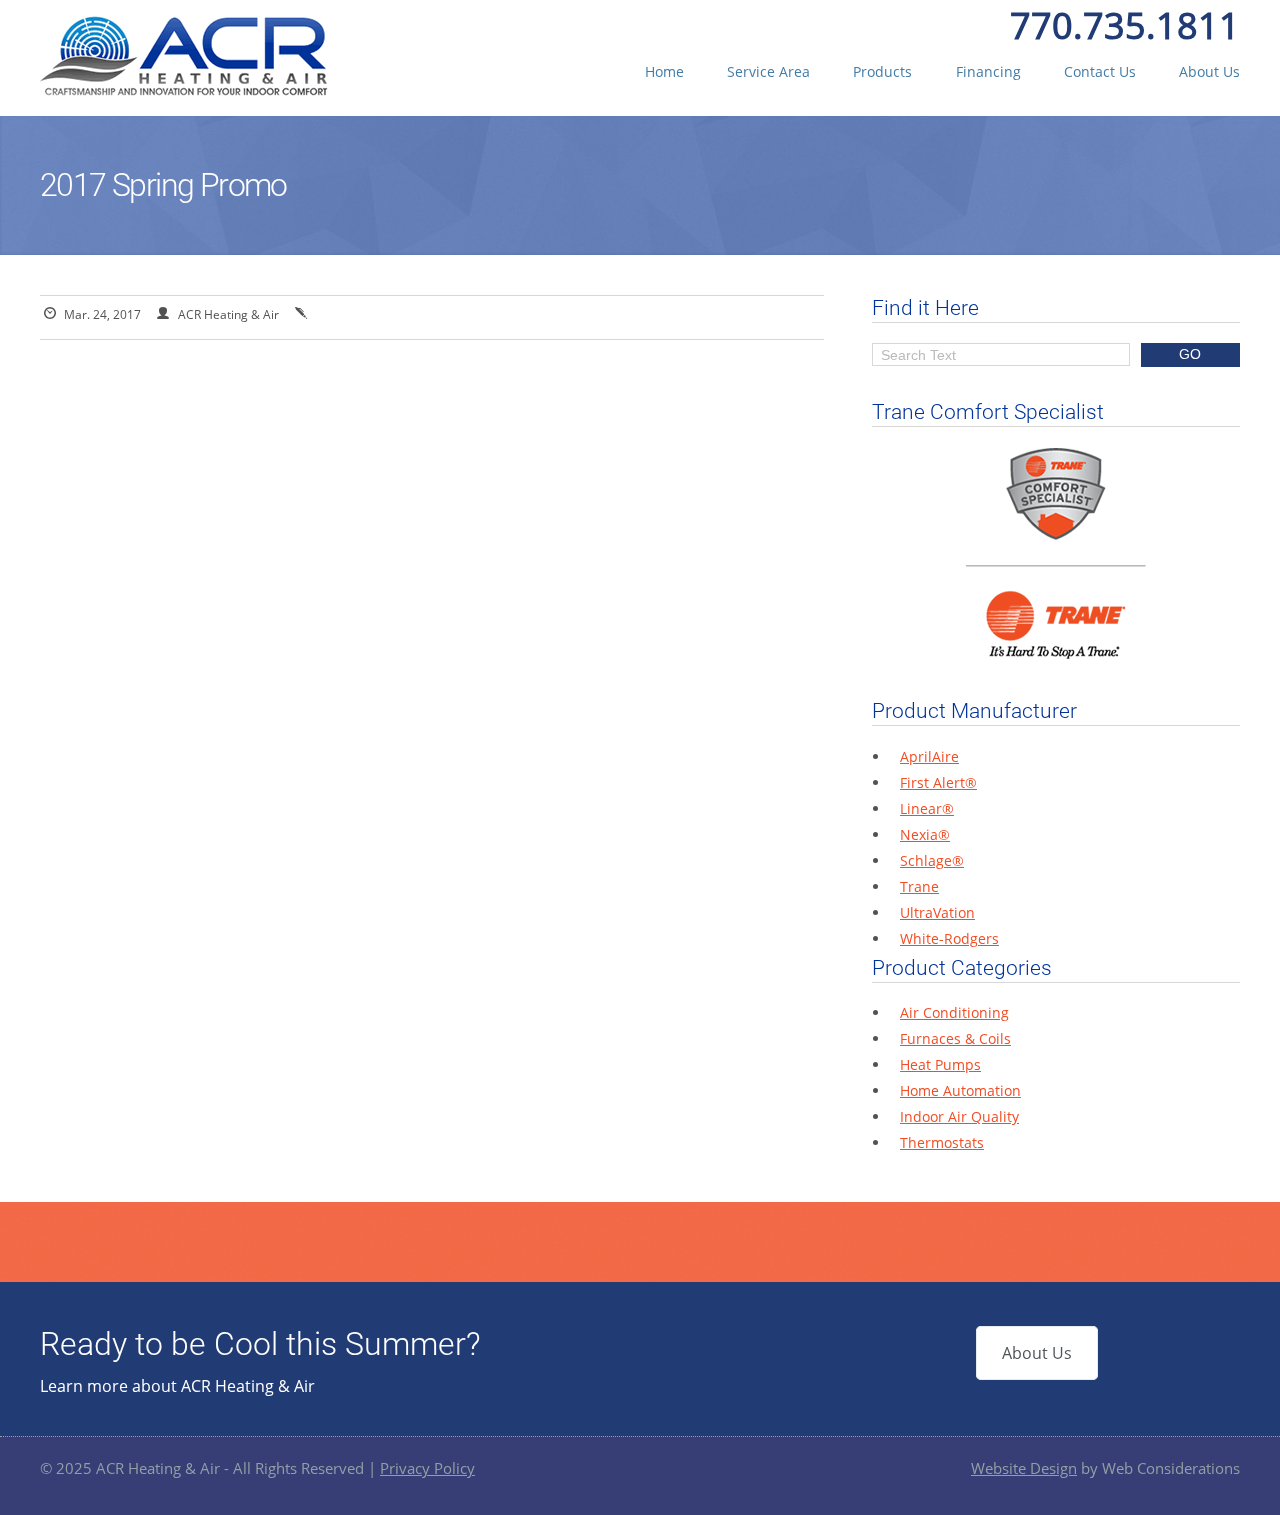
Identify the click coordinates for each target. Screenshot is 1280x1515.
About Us (1209, 71)
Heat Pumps (940, 1064)
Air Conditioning (954, 1012)
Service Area (768, 71)
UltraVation (937, 912)
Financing (988, 71)
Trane (919, 886)
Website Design (1024, 1468)
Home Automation (960, 1090)
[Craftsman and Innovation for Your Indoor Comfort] (184, 90)
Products (882, 71)
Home (664, 71)
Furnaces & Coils (955, 1038)
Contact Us (1100, 71)
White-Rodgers (949, 938)
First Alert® (938, 782)
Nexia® (925, 834)
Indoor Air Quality (959, 1116)
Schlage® (932, 860)
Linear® (927, 808)
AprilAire (929, 756)
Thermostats (942, 1142)
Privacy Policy (427, 1468)
